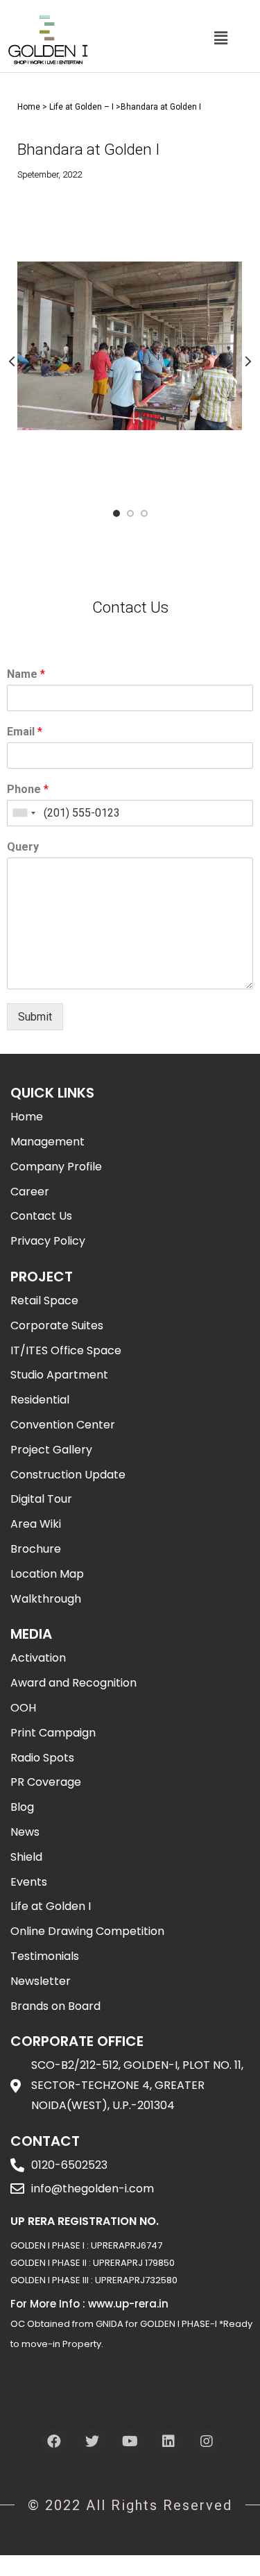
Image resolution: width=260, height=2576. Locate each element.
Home (29, 107)
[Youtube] (130, 2441)
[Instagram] (207, 2441)
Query (23, 847)
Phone (28, 789)
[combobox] (24, 813)
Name (26, 674)
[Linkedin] (168, 2441)
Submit (35, 1017)
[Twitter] (92, 2441)
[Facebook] (54, 2441)
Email (25, 732)
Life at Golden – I (81, 107)
